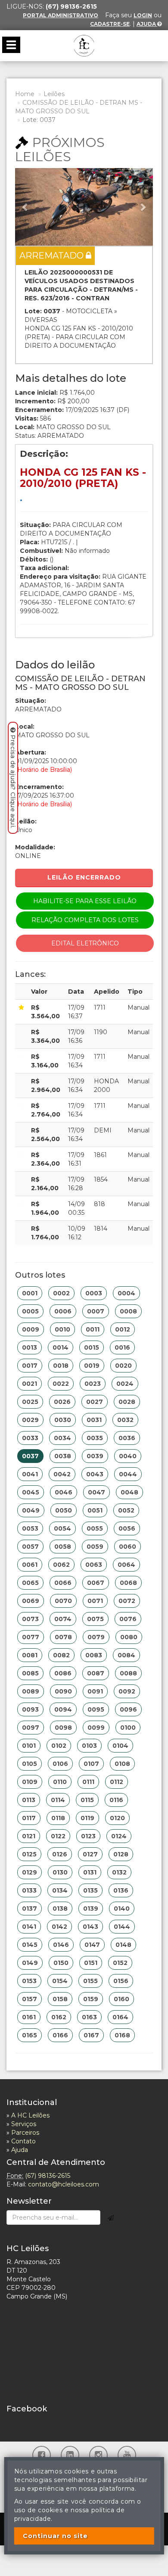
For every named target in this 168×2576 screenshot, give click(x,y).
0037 (30, 1456)
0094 (63, 1709)
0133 (29, 1890)
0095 (96, 1709)
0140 (122, 1909)
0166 (60, 2035)
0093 (30, 1709)
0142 (59, 1927)
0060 (128, 1547)
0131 (90, 1872)
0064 (126, 1565)
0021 (30, 1384)
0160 (121, 1999)
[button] (25, 207)
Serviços (24, 2124)
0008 (128, 1311)
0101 (29, 1746)
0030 (63, 1420)
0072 (127, 1601)
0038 (63, 1456)
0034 (62, 1438)
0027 (95, 1402)
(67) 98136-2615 (48, 2176)
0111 (88, 1782)
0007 (96, 1311)
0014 (61, 1347)
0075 (95, 1619)
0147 (92, 1945)
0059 (95, 1547)
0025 (30, 1402)
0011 (93, 1329)
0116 (116, 1800)
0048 (129, 1492)
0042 (62, 1474)
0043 (95, 1474)
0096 (128, 1709)
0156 (121, 1981)
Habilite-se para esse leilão (85, 901)
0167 (91, 2035)
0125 (29, 1854)
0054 (62, 1528)
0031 (94, 1420)
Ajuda (147, 24)
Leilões (54, 94)
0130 (60, 1872)
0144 (122, 1927)
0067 (96, 1583)
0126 (60, 1854)
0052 (126, 1510)
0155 (90, 1981)
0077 (31, 1637)
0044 (128, 1474)
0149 (30, 1963)
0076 (128, 1619)
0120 (117, 1818)
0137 (30, 1909)
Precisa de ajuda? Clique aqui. (13, 781)
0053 (30, 1528)
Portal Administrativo (61, 15)
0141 (29, 1927)
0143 (90, 1927)
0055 (95, 1528)
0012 (123, 1329)
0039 (95, 1456)
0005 (30, 1311)
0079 (96, 1637)
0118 (58, 1818)
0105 (30, 1764)
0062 (61, 1565)
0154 (60, 1981)
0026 (62, 1402)
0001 (30, 1293)
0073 (30, 1619)
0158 (60, 1999)
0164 (120, 2017)
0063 (94, 1565)
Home (25, 94)
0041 (30, 1474)
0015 (92, 1347)
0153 (29, 1981)
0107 (91, 1764)
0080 (129, 1637)
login (143, 15)
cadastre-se (110, 24)
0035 (95, 1438)
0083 (94, 1655)
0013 (30, 1347)
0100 (128, 1728)
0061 (30, 1565)
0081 (30, 1655)
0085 (30, 1673)
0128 (121, 1854)
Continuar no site (55, 2536)
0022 (61, 1384)
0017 (30, 1366)
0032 (125, 1420)
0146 (61, 1945)
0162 (59, 2017)
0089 (31, 1691)
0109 (30, 1782)
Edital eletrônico (85, 943)
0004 (126, 1293)
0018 (61, 1366)
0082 (61, 1655)
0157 (30, 1999)
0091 (95, 1691)
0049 (31, 1510)
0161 (29, 2017)
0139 (91, 1909)
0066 (63, 1583)
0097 (31, 1728)
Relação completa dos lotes (85, 920)
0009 (31, 1329)
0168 (122, 2035)
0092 (127, 1691)
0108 (122, 1764)
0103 (89, 1746)
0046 (64, 1492)
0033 (30, 1438)
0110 (60, 1782)
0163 (89, 2017)
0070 (63, 1601)
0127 (90, 1854)
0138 (60, 1909)
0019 (92, 1366)
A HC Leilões (30, 2115)
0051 (95, 1510)
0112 (117, 1782)
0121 (29, 1836)
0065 (30, 1583)
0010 (62, 1329)
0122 (58, 1836)
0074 (63, 1619)
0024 (125, 1384)
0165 (30, 2035)
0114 (58, 1800)
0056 (127, 1528)
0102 (59, 1746)
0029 (30, 1420)
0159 (91, 1999)
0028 (127, 1402)
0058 (63, 1547)
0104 (120, 1746)
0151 (91, 1963)
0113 (29, 1800)
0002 (61, 1293)
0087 (96, 1673)
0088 (128, 1673)
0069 (31, 1601)
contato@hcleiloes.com (64, 2184)
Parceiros (25, 2133)
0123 (88, 1836)
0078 (63, 1637)
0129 (30, 1872)
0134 (60, 1890)
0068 (128, 1583)
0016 (122, 1347)
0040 (128, 1456)
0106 (60, 1764)
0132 (119, 1872)
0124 (119, 1836)
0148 (123, 1945)
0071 (95, 1601)
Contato (23, 2141)
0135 (90, 1890)
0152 (120, 1963)
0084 (126, 1655)
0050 (64, 1510)
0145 (30, 1945)
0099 (96, 1728)
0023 (93, 1384)
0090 (63, 1691)
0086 (63, 1673)
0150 (61, 1963)
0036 (127, 1438)
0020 (123, 1366)
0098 (63, 1728)
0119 (87, 1818)
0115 (87, 1800)
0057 (30, 1547)
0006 (63, 1311)
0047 (96, 1492)
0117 (29, 1818)
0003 (94, 1293)
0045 (31, 1492)
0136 (121, 1890)
